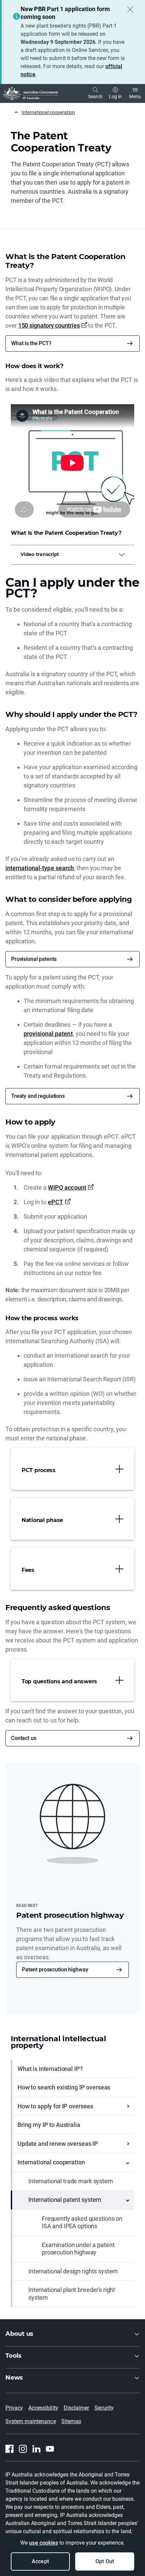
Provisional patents (34, 959)
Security (104, 2408)
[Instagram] (23, 2449)
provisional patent (48, 1034)
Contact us (24, 1738)
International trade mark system (71, 2181)
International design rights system (73, 2271)
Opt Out (105, 2561)
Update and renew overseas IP (58, 2144)
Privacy (14, 2408)
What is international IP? (50, 2069)
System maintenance (31, 2421)
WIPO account (67, 1187)
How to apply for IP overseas (55, 2106)
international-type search (40, 868)
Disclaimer (76, 2408)
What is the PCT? (31, 343)
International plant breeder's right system (72, 2294)
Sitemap (71, 2421)
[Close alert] (130, 9)
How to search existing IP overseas (64, 2087)
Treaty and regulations (38, 1096)
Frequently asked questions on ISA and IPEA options (82, 2222)
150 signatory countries (49, 325)
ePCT (55, 1202)
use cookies (43, 2543)
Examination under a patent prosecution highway (78, 2249)
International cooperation (48, 112)
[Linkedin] (36, 2449)
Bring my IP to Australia (49, 2125)
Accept (40, 2561)
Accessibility (43, 2408)
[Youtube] (50, 2449)
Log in (115, 96)
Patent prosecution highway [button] (55, 1970)
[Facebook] (9, 2449)
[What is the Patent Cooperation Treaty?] (72, 463)
